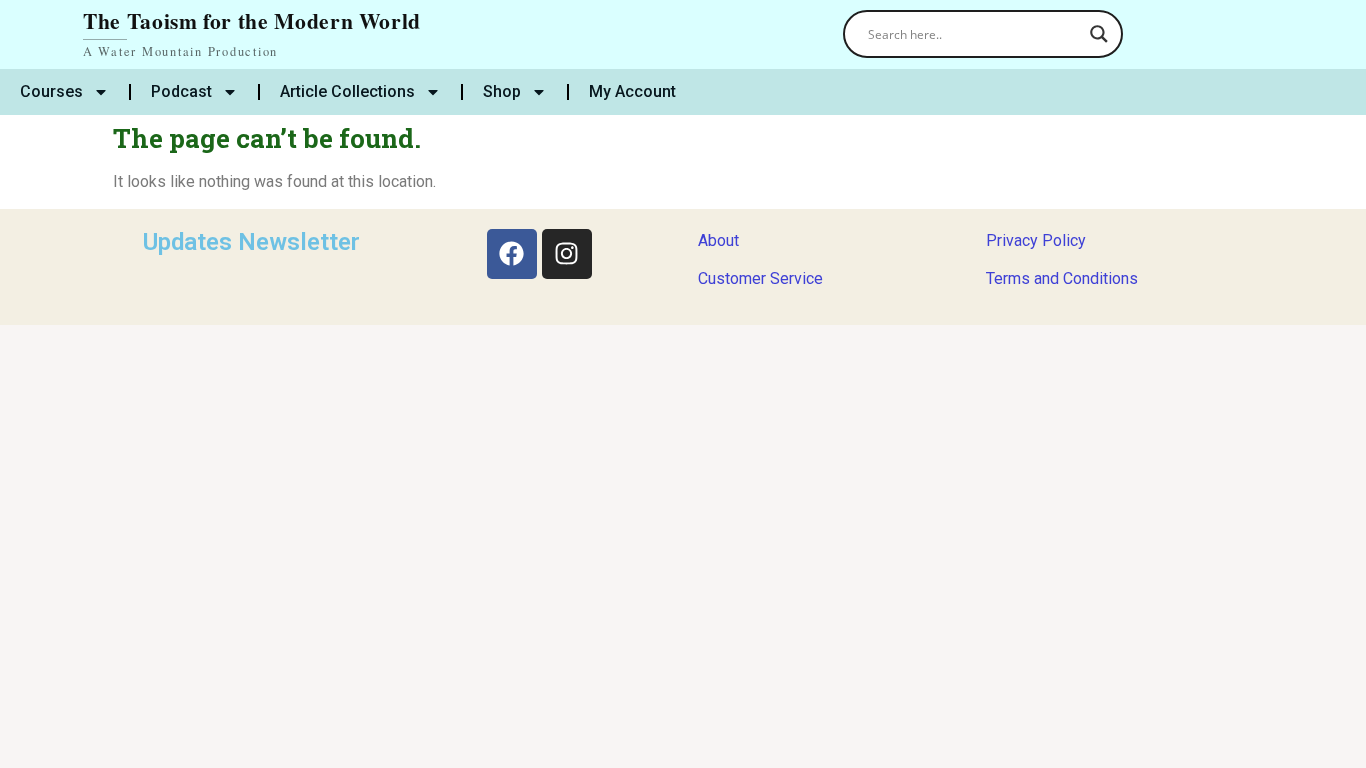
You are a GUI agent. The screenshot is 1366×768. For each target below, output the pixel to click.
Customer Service (760, 278)
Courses (51, 91)
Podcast (181, 91)
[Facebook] (512, 254)
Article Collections (347, 91)
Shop (502, 91)
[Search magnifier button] (1099, 34)
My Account (632, 91)
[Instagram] (567, 254)
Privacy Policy (1036, 240)
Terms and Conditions (1062, 278)
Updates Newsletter (251, 242)
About (718, 240)
